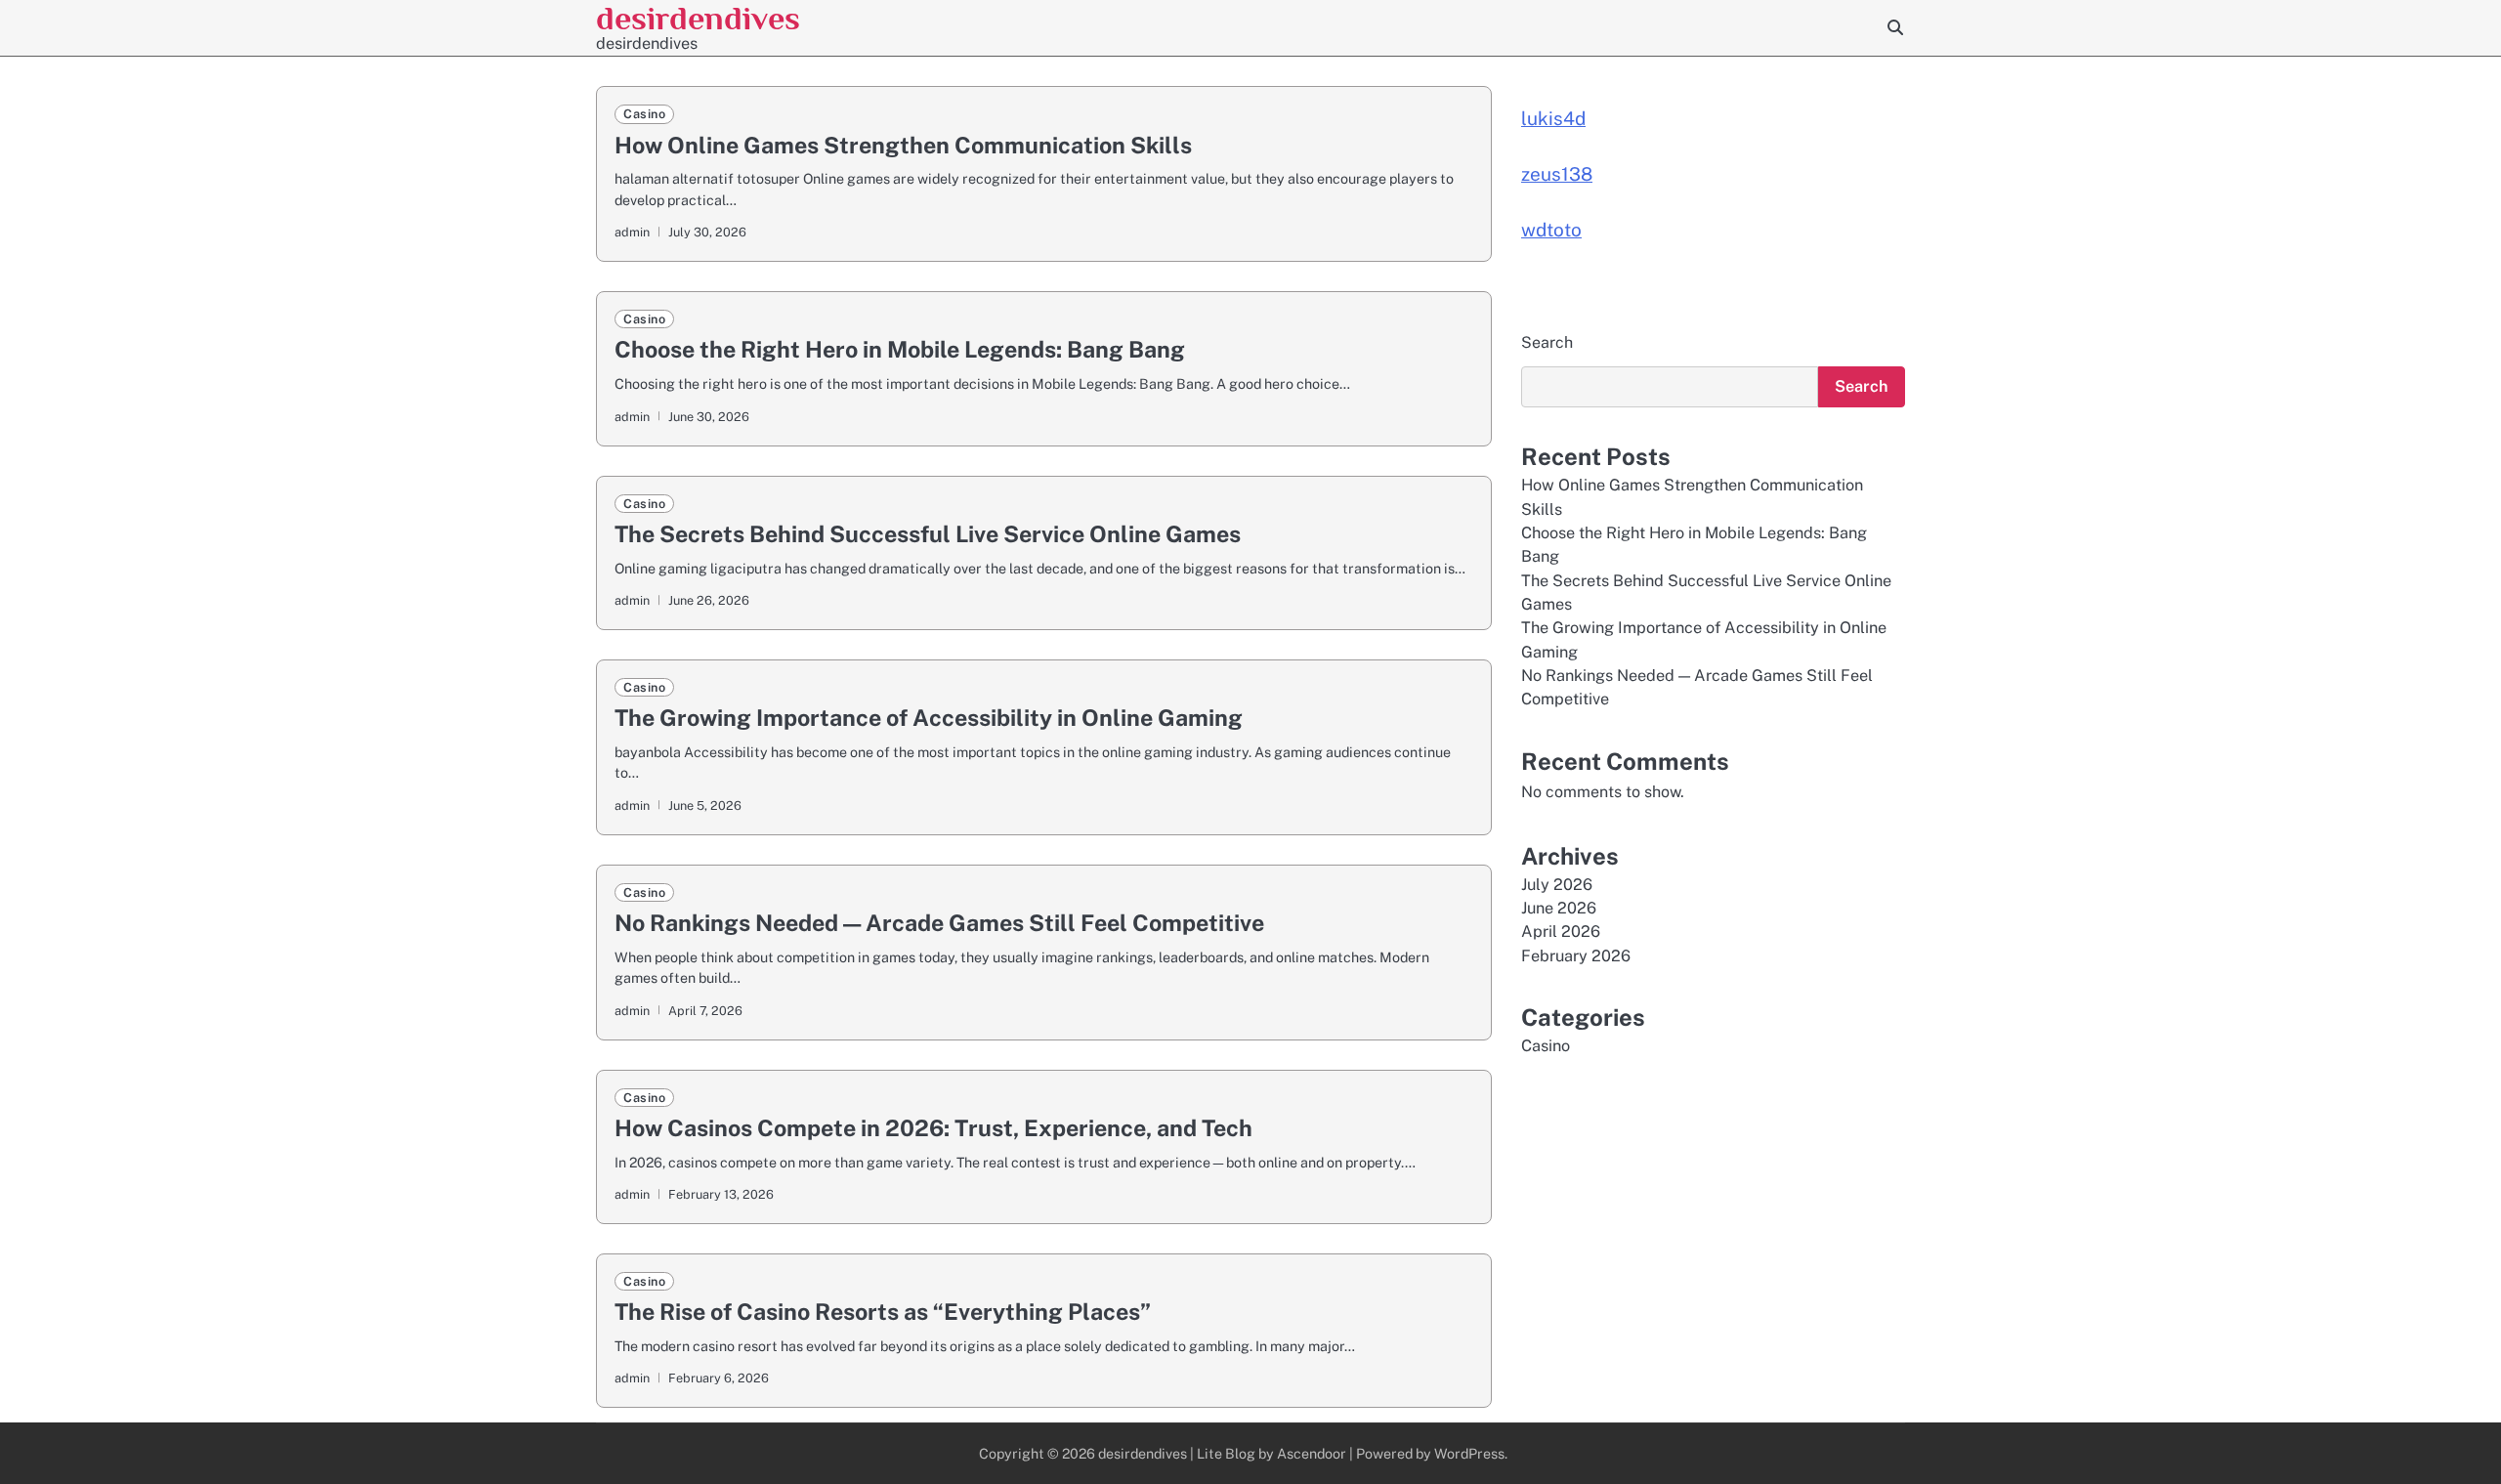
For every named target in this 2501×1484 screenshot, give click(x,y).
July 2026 (1557, 885)
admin (632, 232)
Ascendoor (1312, 1453)
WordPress (1469, 1453)
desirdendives (698, 18)
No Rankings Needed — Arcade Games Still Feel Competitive (939, 923)
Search (1547, 342)
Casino (644, 114)
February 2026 (1576, 956)
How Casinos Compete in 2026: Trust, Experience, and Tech (933, 1128)
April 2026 (1561, 933)
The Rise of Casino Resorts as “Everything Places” (883, 1312)
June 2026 (1559, 908)
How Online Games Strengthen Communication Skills (903, 145)
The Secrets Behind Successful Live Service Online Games (928, 534)
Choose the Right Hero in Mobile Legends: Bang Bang (900, 349)
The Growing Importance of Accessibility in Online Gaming (929, 718)
